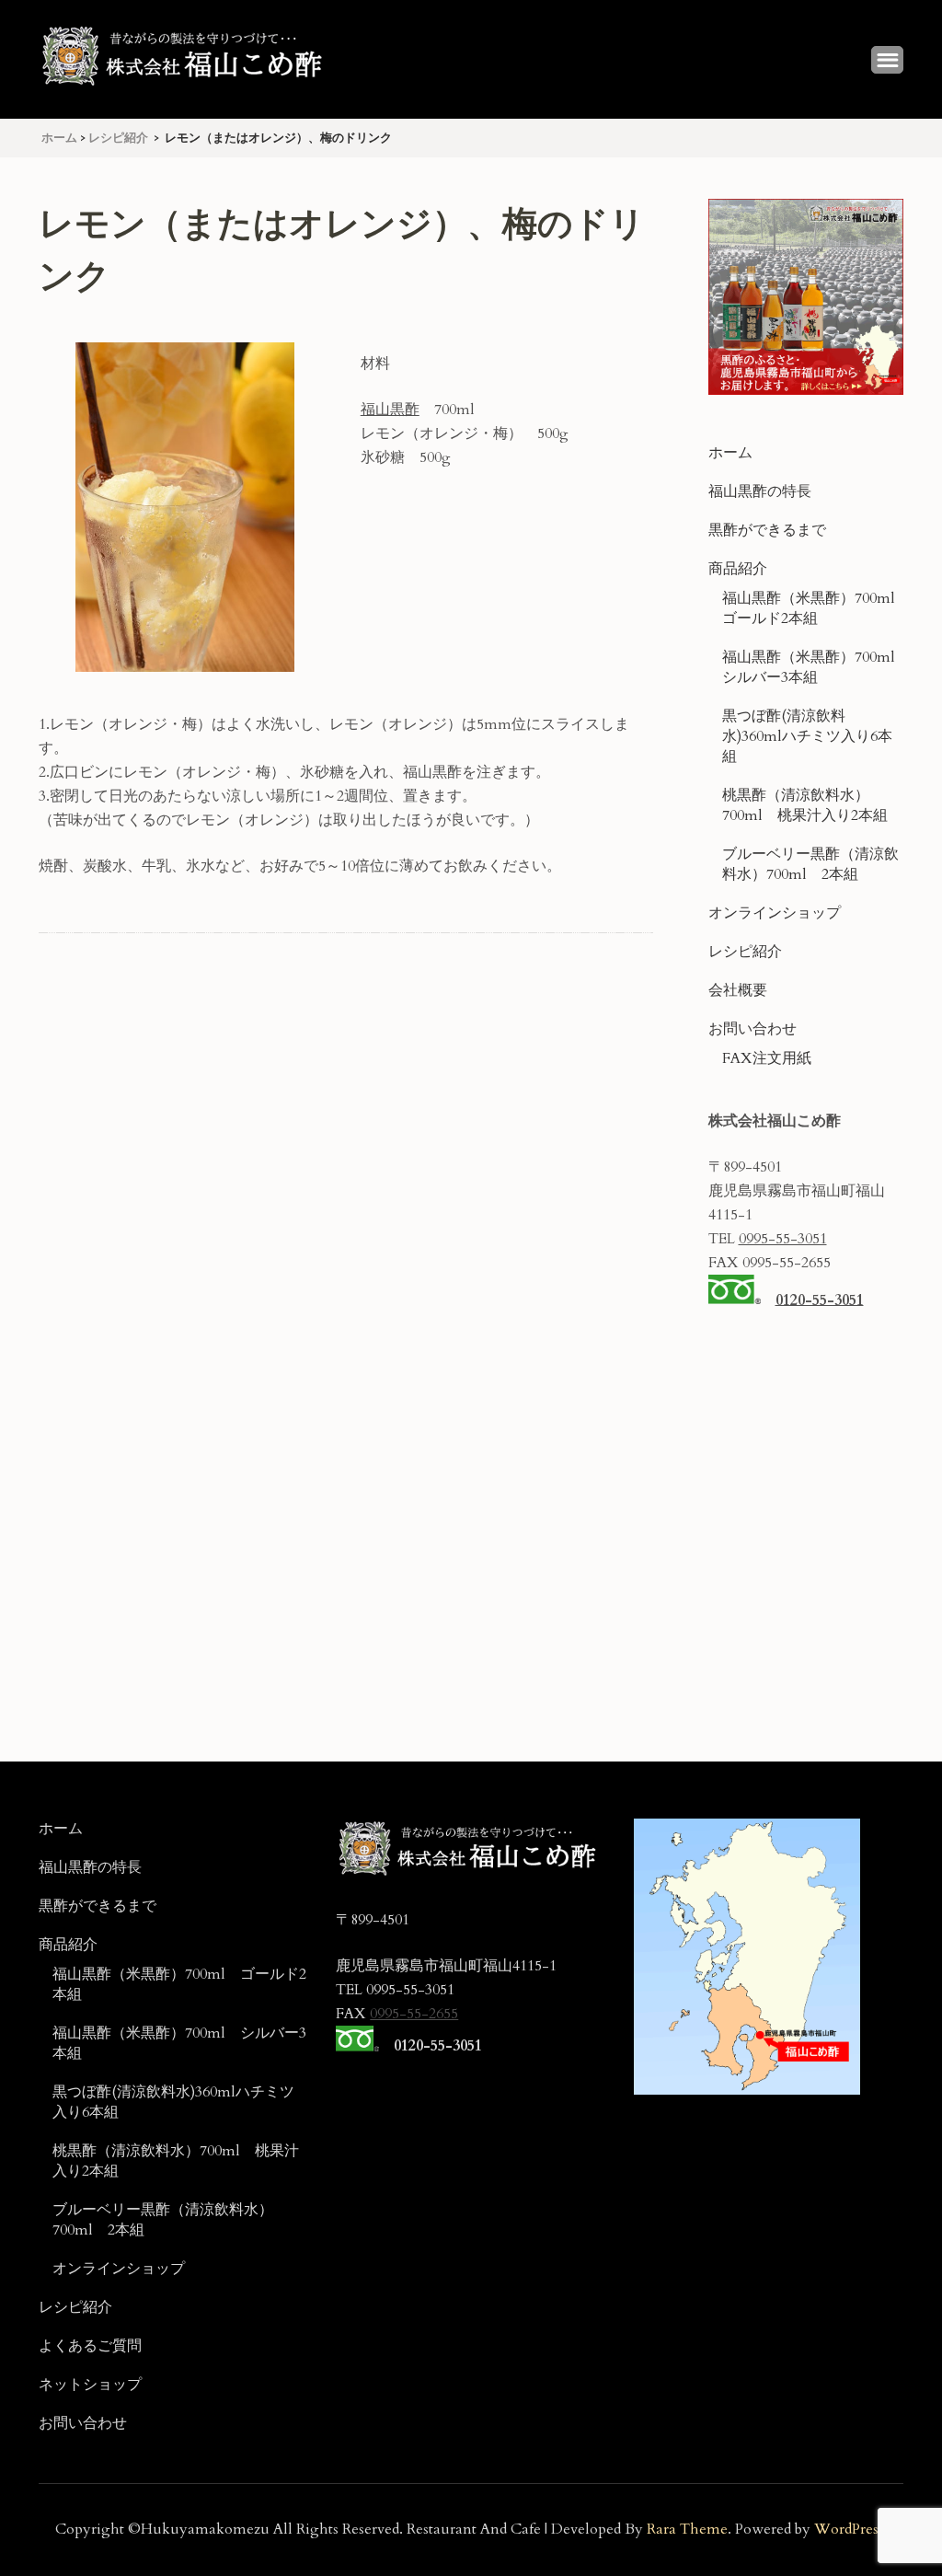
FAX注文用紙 (767, 1058)
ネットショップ (90, 2385)
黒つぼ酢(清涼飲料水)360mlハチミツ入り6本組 (807, 736)
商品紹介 (738, 569)
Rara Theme (687, 2529)
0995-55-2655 (414, 2014)
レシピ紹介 (745, 952)
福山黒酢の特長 (760, 491)
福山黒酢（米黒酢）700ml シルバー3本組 (816, 667)
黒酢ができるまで (767, 530)
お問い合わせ (752, 1029)
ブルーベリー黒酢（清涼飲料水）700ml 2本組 (810, 864)
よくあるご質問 (90, 2346)
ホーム (730, 453)
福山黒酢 (390, 410)
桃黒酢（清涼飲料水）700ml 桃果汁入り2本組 (805, 805)
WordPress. (851, 2529)
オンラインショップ (775, 913)
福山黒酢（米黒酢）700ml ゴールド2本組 (816, 608)
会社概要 (738, 990)
